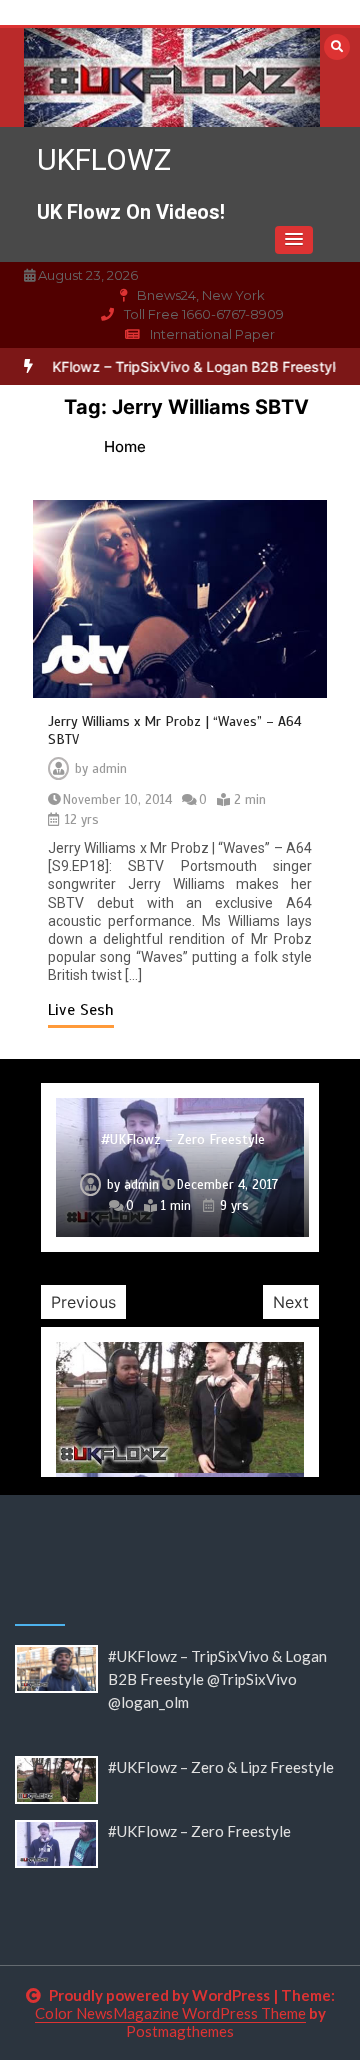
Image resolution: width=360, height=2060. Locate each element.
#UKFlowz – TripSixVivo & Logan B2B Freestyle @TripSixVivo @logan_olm (217, 1679)
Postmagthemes (180, 2031)
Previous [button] (83, 1302)
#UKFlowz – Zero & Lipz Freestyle (221, 1767)
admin (109, 769)
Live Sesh (81, 1010)
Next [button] (291, 1302)
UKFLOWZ (104, 159)
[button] (294, 240)
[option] (180, 1167)
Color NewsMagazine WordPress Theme (170, 2013)
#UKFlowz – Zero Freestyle (183, 1139)
